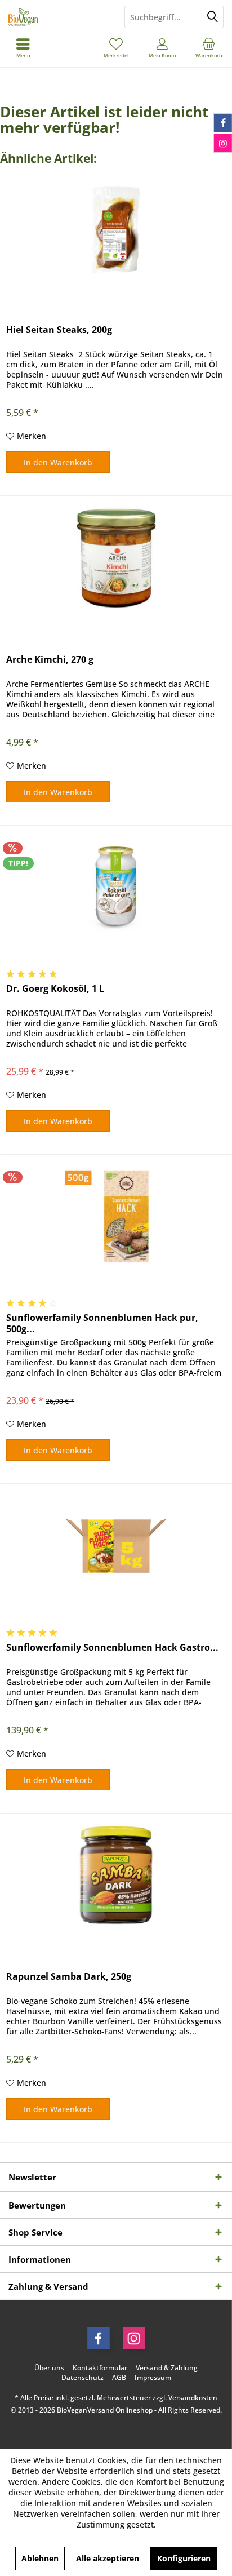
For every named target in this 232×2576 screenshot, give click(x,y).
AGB (119, 2378)
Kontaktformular (100, 2368)
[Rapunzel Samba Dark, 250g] (116, 1875)
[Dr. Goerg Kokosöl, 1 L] (116, 887)
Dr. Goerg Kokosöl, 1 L (55, 989)
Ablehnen (40, 2558)
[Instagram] (134, 2338)
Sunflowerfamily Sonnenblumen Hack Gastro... (112, 1648)
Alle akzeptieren (108, 2558)
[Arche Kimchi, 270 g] (116, 558)
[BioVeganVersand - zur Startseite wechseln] (58, 17)
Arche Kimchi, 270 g (50, 660)
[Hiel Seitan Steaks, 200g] (116, 228)
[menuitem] (209, 48)
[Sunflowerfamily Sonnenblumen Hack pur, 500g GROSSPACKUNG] (116, 1216)
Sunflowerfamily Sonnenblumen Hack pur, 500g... (102, 1323)
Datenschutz (82, 2378)
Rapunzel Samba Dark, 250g (69, 1977)
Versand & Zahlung (167, 2368)
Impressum (153, 2378)
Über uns (49, 2368)
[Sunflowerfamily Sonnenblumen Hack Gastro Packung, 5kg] (116, 1546)
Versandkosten (193, 2398)
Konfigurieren (184, 2558)
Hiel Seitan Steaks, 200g (59, 330)
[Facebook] (99, 2338)
